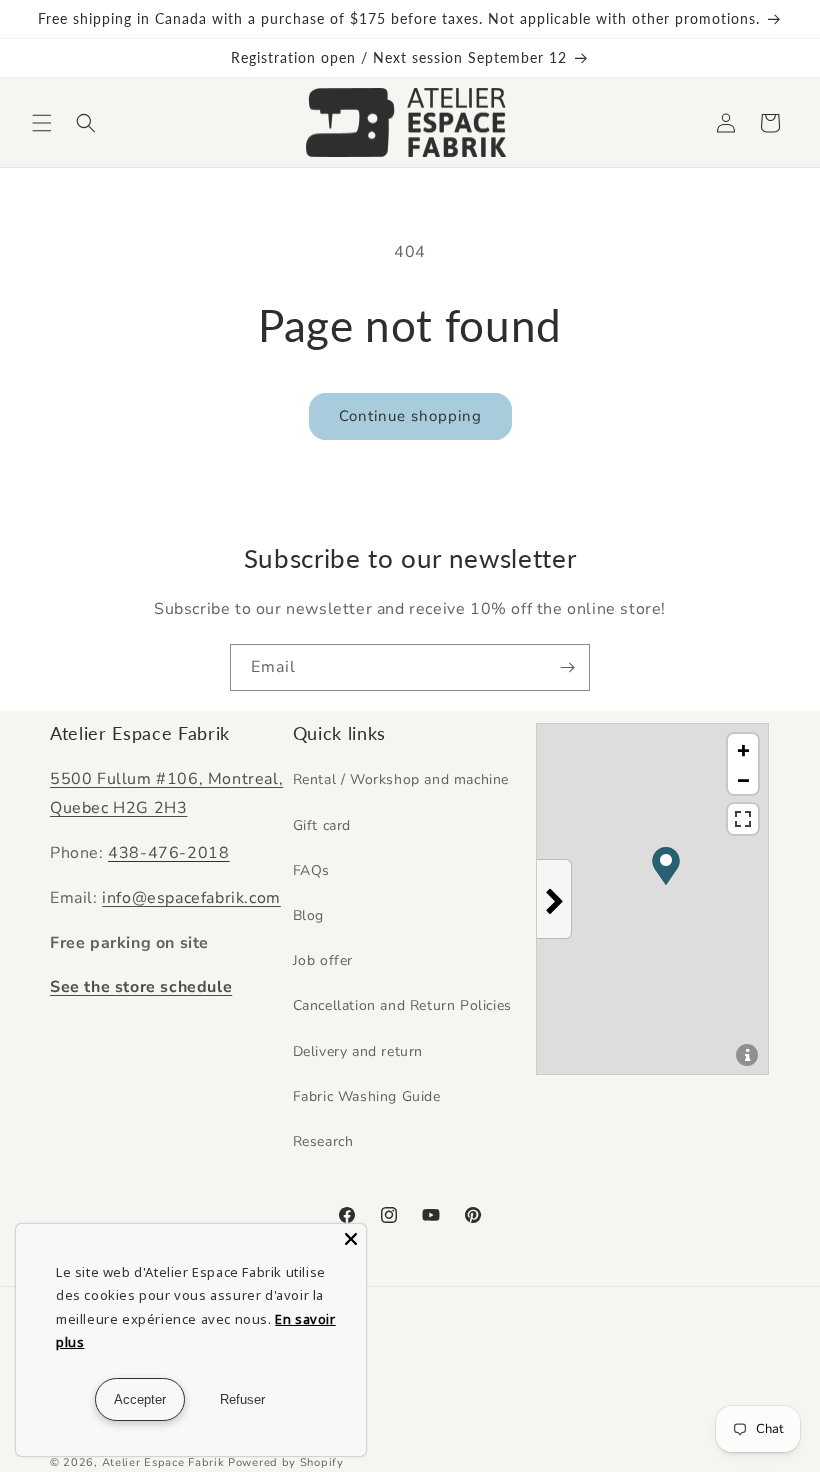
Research (323, 1141)
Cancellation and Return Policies (402, 1005)
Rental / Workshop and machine (401, 779)
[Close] (351, 1239)
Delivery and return (358, 1051)
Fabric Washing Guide (367, 1096)
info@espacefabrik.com (191, 898)
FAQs (311, 870)
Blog (308, 915)
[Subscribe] (567, 667)
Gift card (322, 825)
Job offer (323, 960)
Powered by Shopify (286, 1462)
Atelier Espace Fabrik (165, 1462)
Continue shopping (410, 416)
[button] (42, 123)
